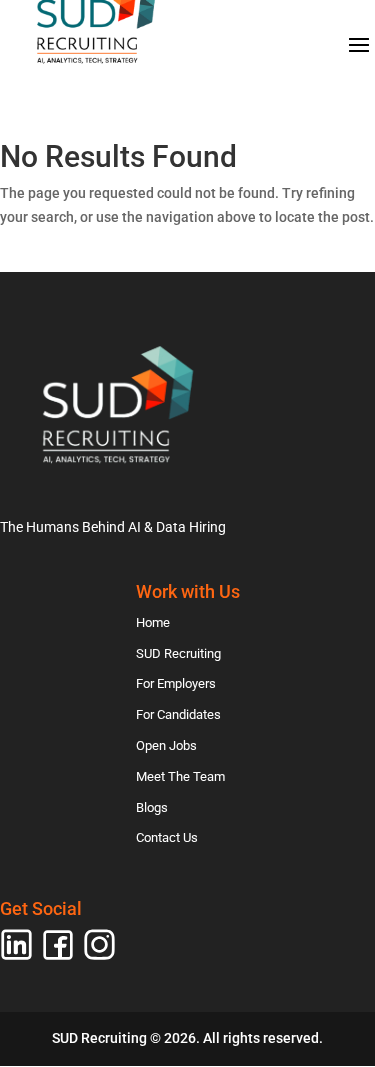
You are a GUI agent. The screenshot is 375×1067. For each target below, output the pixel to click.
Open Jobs (166, 745)
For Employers (176, 683)
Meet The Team (180, 776)
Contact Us (167, 837)
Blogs (152, 807)
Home (153, 622)
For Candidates (178, 714)
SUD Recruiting (178, 653)
